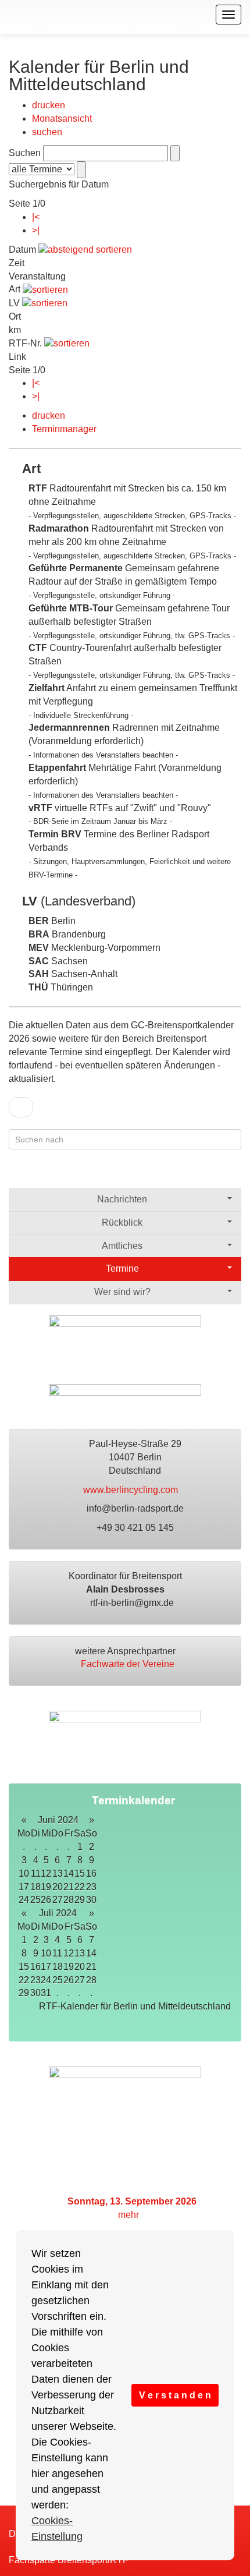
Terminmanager (64, 429)
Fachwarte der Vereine (129, 1664)
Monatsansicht (62, 118)
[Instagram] (234, 1174)
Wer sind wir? (122, 1292)
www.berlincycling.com (132, 1490)
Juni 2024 (58, 1820)
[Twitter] (211, 1174)
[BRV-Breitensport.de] (7, 15)
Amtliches (122, 1246)
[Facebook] (189, 1174)
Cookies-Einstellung (57, 2529)
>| (36, 230)
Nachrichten (122, 1199)
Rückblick (122, 1222)
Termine (122, 1268)
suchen (47, 132)
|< (36, 217)
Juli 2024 (58, 1913)
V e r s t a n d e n (175, 2395)
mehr (130, 2215)
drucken (49, 105)
